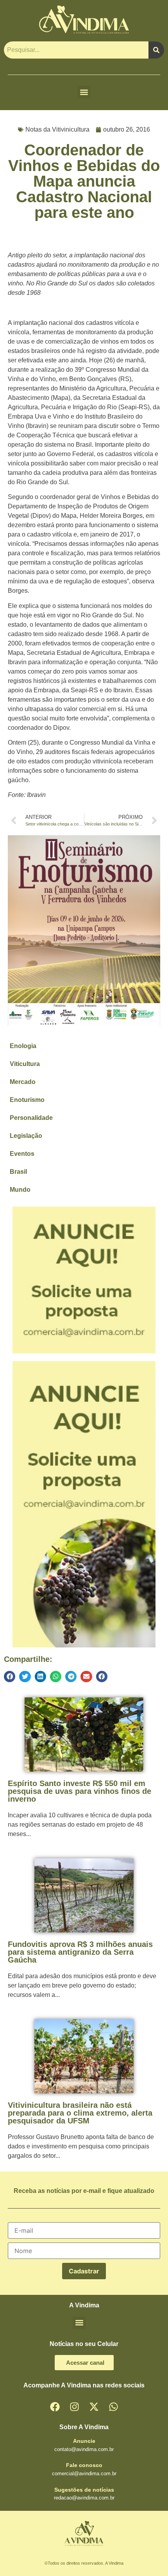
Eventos (22, 1154)
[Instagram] (74, 2407)
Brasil (18, 1172)
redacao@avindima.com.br (84, 2498)
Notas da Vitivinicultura (57, 129)
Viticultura (25, 1064)
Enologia (23, 1046)
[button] (84, 92)
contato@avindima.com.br (84, 2449)
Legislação (26, 1136)
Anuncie (84, 2441)
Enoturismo (27, 1100)
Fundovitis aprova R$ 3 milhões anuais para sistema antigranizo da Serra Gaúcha (80, 1952)
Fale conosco (84, 2465)
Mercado (23, 1082)
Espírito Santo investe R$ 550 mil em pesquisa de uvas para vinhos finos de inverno (80, 1791)
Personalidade (31, 1118)
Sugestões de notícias (84, 2490)
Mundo (20, 1190)
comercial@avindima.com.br (84, 2473)
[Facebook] (55, 2407)
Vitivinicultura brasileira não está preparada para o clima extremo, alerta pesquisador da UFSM (80, 2113)
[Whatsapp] (113, 2407)
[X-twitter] (94, 2407)
